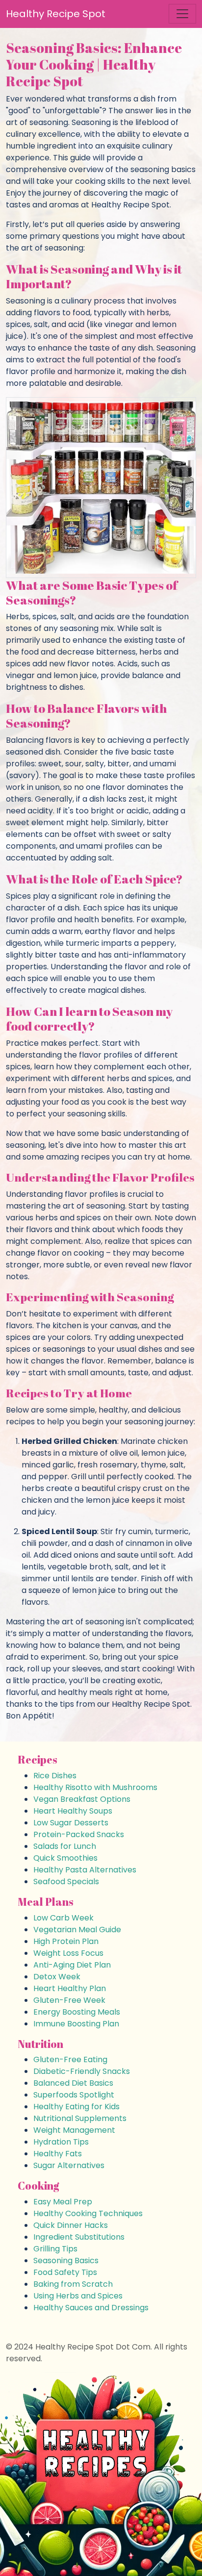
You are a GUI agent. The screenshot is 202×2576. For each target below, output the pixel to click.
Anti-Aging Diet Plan (72, 1965)
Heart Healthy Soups (73, 1811)
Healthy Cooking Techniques (88, 2213)
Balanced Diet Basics (73, 2083)
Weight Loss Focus (68, 1953)
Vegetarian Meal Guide (77, 1930)
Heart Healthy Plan (70, 1988)
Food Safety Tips (65, 2272)
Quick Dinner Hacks (71, 2225)
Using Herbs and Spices (78, 2296)
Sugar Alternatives (69, 2165)
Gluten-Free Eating (70, 2059)
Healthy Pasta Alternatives (85, 1870)
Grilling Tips (55, 2249)
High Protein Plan (66, 1941)
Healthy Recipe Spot (56, 14)
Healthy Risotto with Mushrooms (95, 1787)
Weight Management (74, 2130)
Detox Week (57, 1977)
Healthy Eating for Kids (76, 2107)
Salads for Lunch (65, 1846)
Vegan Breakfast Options (82, 1799)
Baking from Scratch (73, 2284)
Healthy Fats (58, 2154)
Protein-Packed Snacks (79, 1834)
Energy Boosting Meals (77, 2012)
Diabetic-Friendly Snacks (82, 2071)
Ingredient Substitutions (79, 2237)
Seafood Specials (66, 1881)
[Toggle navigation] (182, 14)
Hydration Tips (61, 2142)
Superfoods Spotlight (74, 2095)
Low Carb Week (63, 1918)
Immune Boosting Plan (76, 2024)
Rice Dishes (55, 1776)
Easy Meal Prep (63, 2202)
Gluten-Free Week (69, 2000)
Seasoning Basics (66, 2260)
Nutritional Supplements (80, 2118)
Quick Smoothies (65, 1858)
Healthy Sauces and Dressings (91, 2308)
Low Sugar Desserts (71, 1823)
